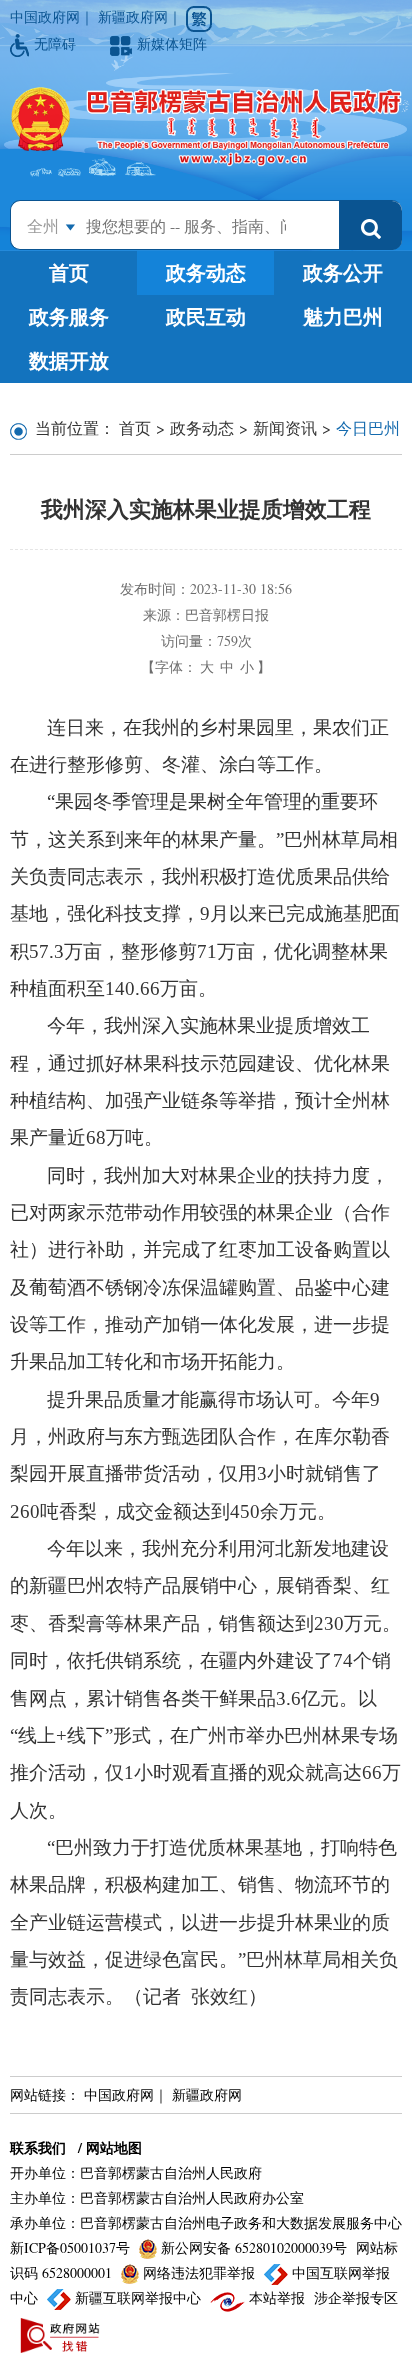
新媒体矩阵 (172, 43)
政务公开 (343, 272)
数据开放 (69, 360)
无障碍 (57, 43)
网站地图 (114, 2147)
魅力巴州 (343, 316)
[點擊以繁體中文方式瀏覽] (199, 18)
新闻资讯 (285, 427)
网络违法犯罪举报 (199, 2272)
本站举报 (277, 2297)
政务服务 (69, 316)
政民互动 (206, 316)
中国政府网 (45, 16)
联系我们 (38, 2147)
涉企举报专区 (356, 2297)
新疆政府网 (133, 16)
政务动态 (206, 272)
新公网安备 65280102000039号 (254, 2247)
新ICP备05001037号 (72, 2247)
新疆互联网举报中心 (138, 2297)
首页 (69, 272)
